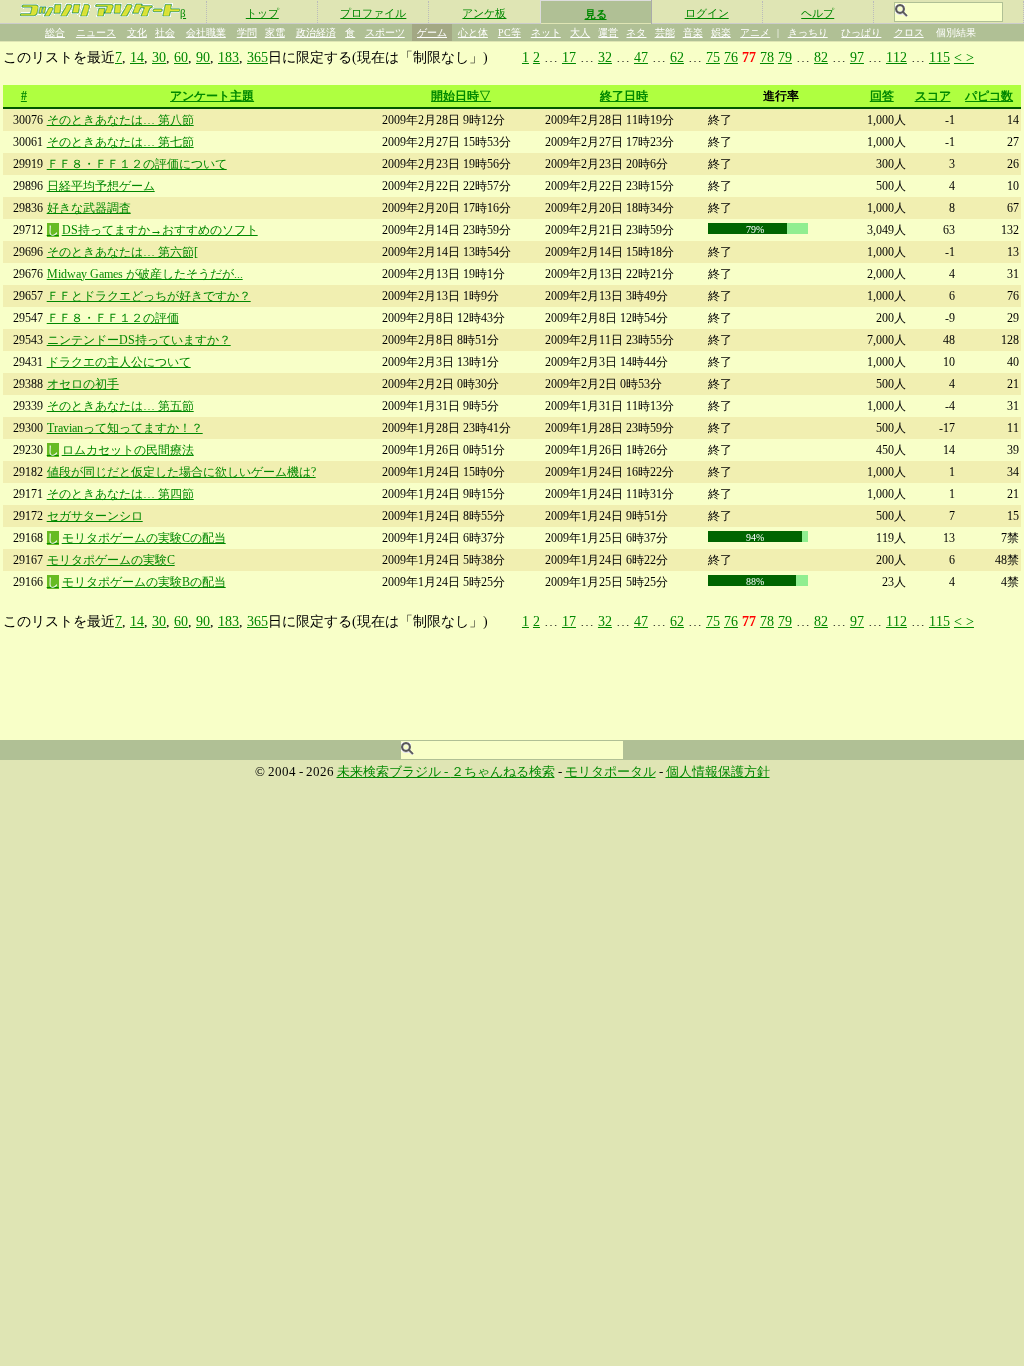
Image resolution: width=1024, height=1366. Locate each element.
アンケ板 (484, 13)
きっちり (808, 32)
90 (203, 57)
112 (896, 57)
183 (228, 57)
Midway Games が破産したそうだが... (145, 274)
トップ (262, 13)
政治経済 (316, 32)
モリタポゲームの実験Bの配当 (144, 582)
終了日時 (624, 96)
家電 (275, 32)
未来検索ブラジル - (394, 772)
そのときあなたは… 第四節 (120, 494)
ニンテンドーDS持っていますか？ (139, 340)
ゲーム (432, 32)
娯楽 (721, 32)
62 (677, 57)
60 (181, 57)
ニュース (96, 32)
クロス (909, 32)
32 (605, 57)
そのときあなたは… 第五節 (120, 406)
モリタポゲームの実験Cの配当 (144, 538)
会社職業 (206, 32)
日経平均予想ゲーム (101, 186)
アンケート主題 (212, 96)
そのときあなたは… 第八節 (120, 120)
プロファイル (373, 13)
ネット (546, 32)
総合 (55, 32)
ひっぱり (861, 32)
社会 (165, 32)
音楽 (693, 32)
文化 (137, 32)
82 (821, 57)
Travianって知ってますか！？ (125, 428)
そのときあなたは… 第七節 (120, 142)
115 (939, 57)
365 (257, 57)
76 (731, 57)
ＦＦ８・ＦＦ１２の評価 (113, 318)
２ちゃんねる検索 (503, 772)
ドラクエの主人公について (119, 362)
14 (137, 57)
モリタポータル (610, 772)
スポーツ (385, 32)
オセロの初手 (83, 384)
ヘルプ (817, 13)
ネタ (636, 32)
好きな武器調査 (89, 208)
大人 (580, 32)
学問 (247, 32)
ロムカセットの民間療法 (128, 450)
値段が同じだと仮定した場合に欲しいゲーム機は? (181, 472)
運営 (608, 32)
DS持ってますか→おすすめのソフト (160, 230)
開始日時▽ (461, 96)
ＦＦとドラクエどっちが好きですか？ (149, 296)
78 (767, 57)
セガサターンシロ (95, 516)
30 (159, 57)
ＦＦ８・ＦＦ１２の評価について (137, 164)
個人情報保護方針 (718, 772)
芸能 (665, 32)
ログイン (707, 13)
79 (785, 57)
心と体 (473, 32)
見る (596, 14)
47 (641, 57)
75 (713, 57)
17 (569, 57)
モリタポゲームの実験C (111, 560)
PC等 (509, 32)
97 (857, 57)
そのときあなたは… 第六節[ (122, 252)
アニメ (755, 32)
